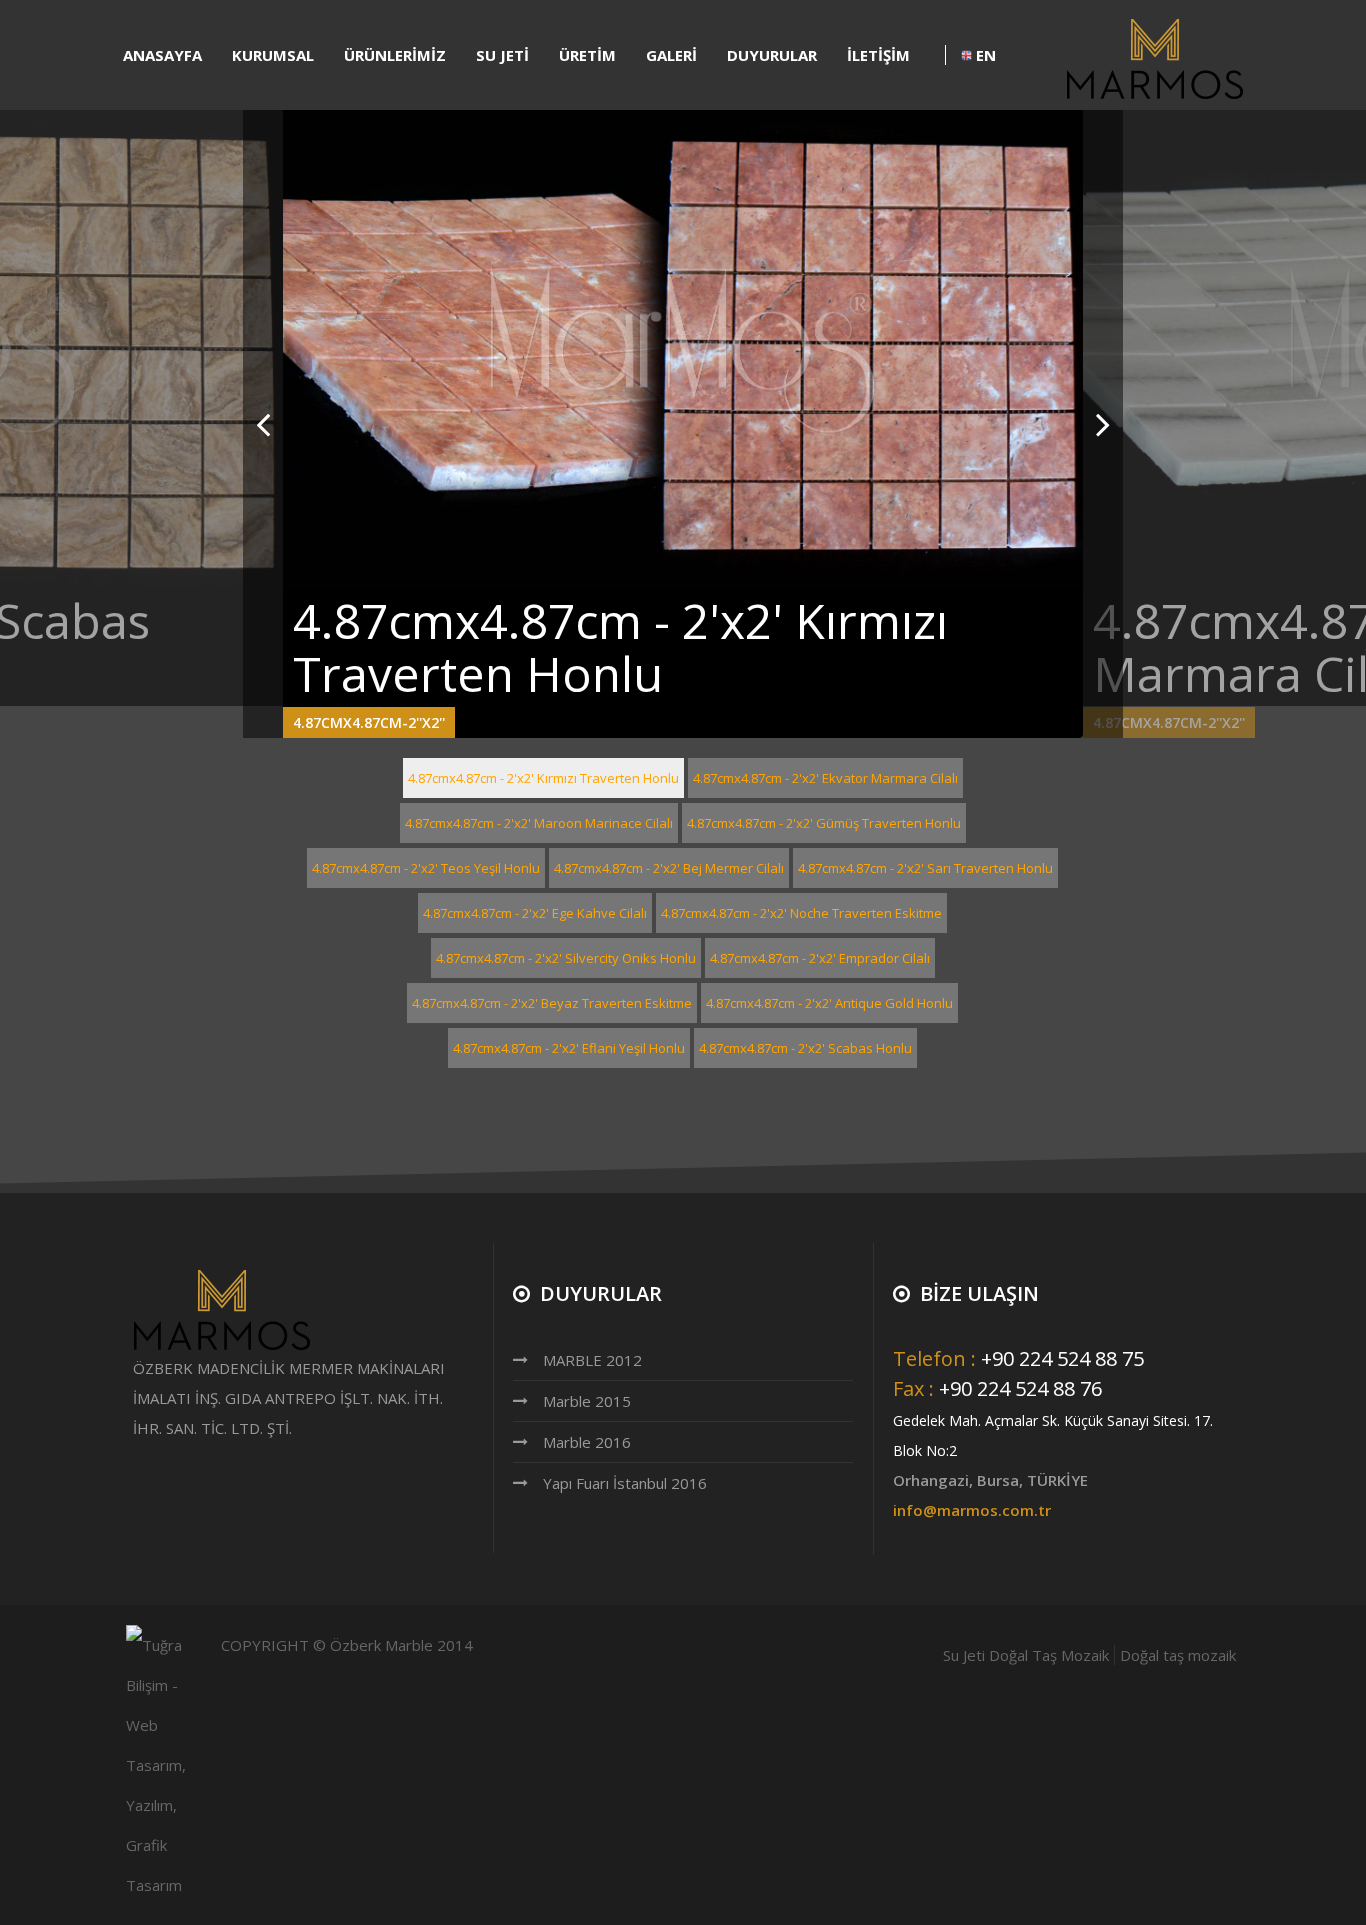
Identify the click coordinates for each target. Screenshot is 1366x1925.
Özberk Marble (381, 1645)
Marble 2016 (587, 1442)
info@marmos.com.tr (972, 1510)
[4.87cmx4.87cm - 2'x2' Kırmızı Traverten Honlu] (683, 350)
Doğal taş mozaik (1178, 1655)
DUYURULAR (772, 55)
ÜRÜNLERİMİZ (395, 55)
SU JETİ (502, 55)
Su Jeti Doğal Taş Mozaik (1026, 1655)
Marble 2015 (587, 1401)
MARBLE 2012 (592, 1360)
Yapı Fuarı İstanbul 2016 (625, 1483)
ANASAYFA (162, 55)
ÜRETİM (587, 55)
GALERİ (671, 55)
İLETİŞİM (878, 55)
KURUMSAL (273, 55)
